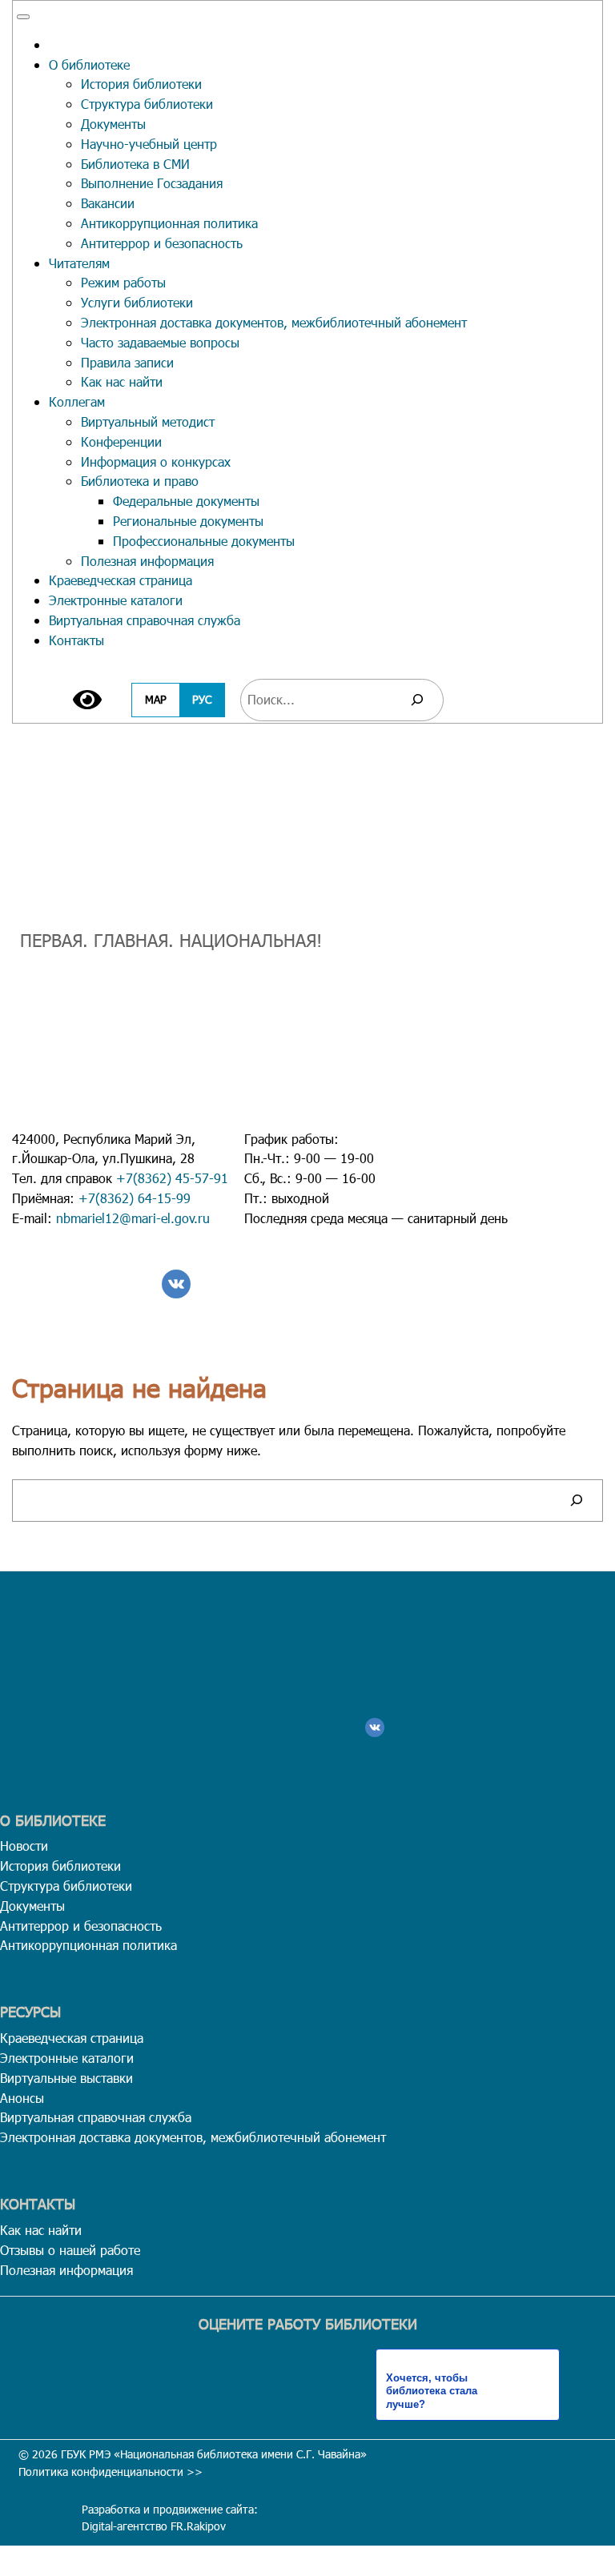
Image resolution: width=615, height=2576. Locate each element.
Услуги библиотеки (137, 302)
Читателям (79, 263)
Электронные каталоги (116, 600)
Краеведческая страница (121, 580)
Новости (24, 1846)
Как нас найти (122, 381)
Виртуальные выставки (66, 2078)
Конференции (121, 441)
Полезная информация (147, 561)
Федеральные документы (186, 501)
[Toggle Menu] (23, 17)
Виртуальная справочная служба (145, 620)
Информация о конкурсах (156, 461)
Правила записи (127, 362)
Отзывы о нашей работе (70, 2250)
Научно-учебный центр (149, 144)
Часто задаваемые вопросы (160, 342)
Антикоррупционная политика (169, 223)
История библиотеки (141, 84)
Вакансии (108, 203)
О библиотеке (89, 64)
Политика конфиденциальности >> (111, 2472)
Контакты (76, 640)
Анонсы (22, 2098)
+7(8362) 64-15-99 (135, 1198)
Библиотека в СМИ (135, 164)
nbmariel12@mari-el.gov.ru (133, 1218)
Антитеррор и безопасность (162, 243)
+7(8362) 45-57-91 (172, 1178)
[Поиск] (417, 700)
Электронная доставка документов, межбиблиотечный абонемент (274, 322)
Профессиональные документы (204, 541)
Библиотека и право (140, 481)
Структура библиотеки (147, 104)
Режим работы (123, 282)
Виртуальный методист (148, 421)
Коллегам (77, 401)
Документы (113, 124)
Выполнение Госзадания (152, 183)
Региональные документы (188, 521)
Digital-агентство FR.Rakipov (154, 2526)
